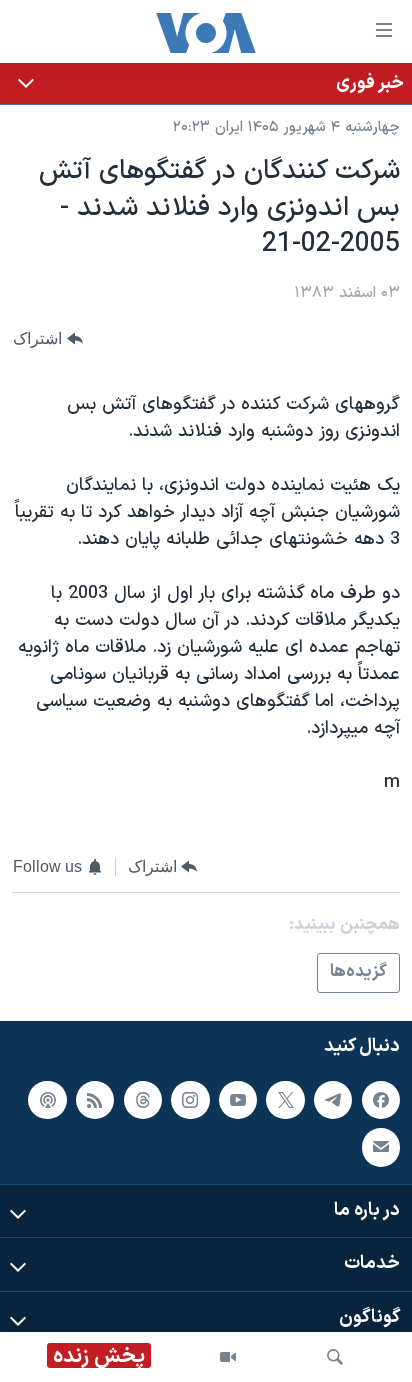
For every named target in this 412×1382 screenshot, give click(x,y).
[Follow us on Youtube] (238, 1100)
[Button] (48, 338)
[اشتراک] (381, 1147)
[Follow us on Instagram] (190, 1100)
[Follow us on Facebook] (381, 1100)
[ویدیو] (228, 1357)
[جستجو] (335, 1357)
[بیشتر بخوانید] (206, 83)
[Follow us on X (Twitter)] (285, 1100)
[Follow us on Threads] (143, 1100)
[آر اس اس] (95, 1100)
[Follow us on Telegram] (333, 1100)
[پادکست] (47, 1100)
